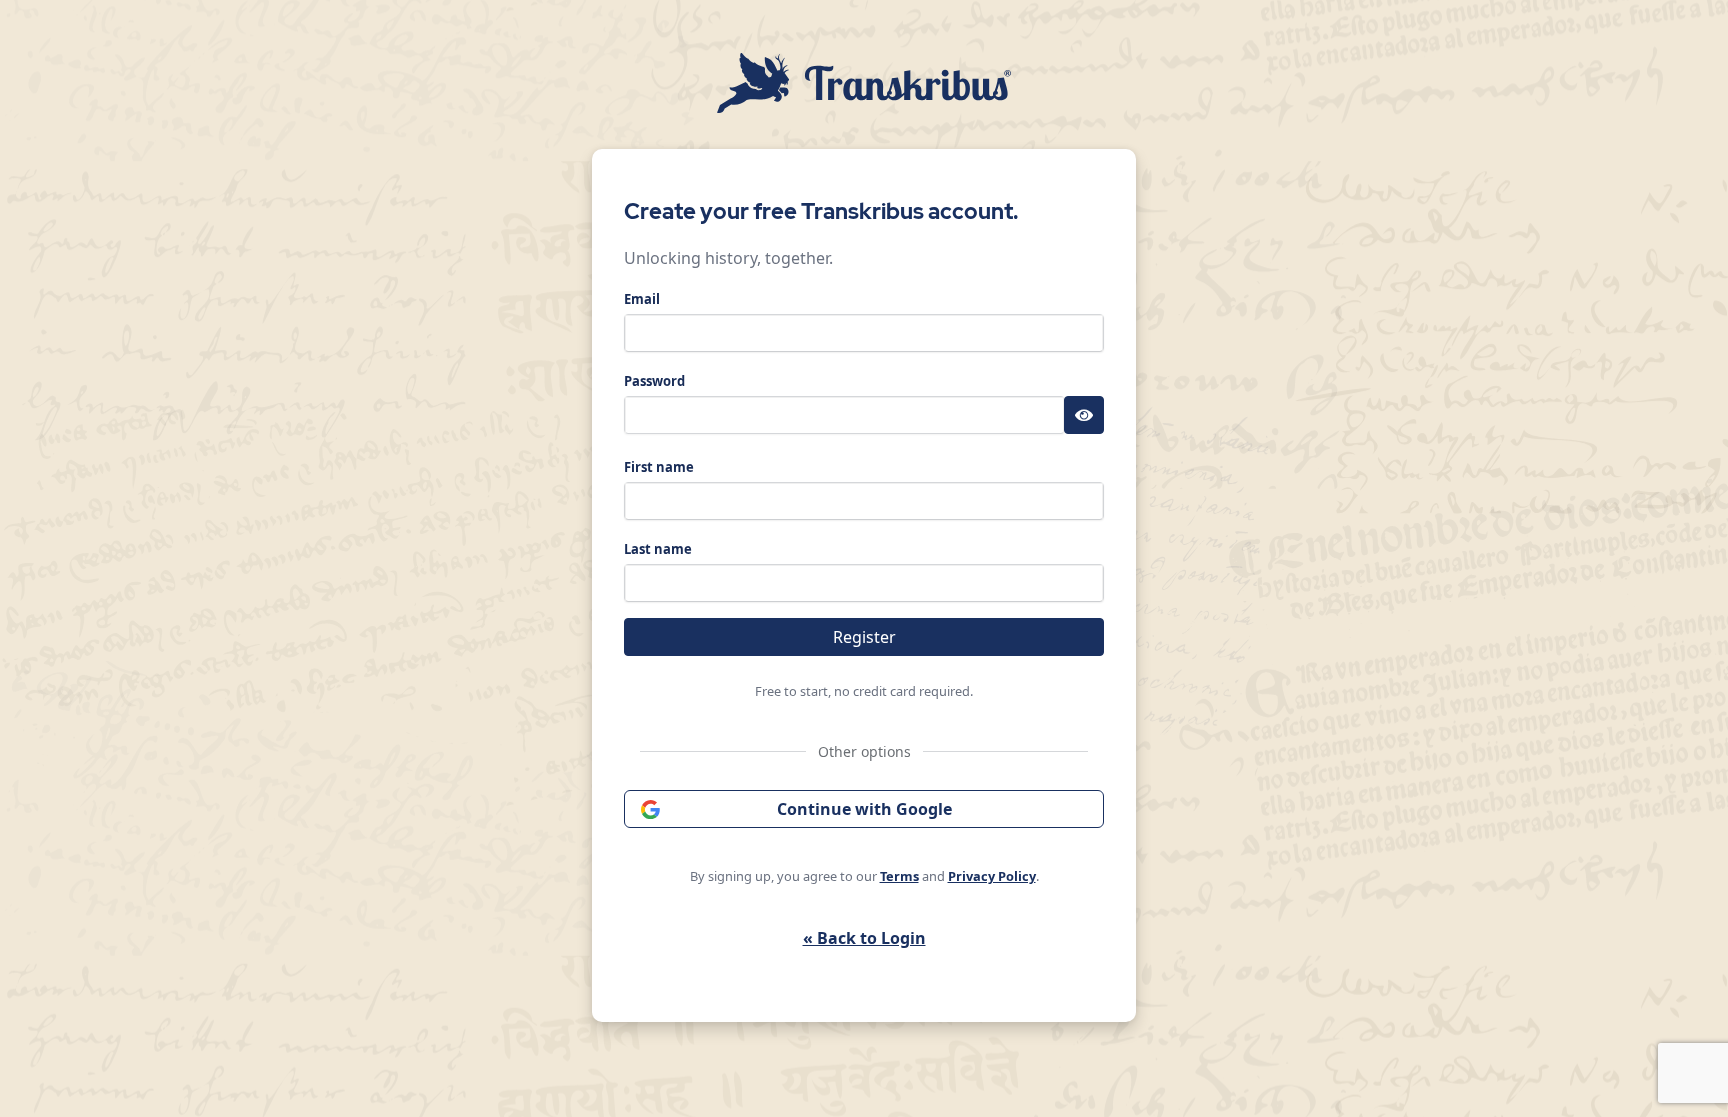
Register (864, 637)
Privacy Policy (992, 876)
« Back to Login (864, 938)
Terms (899, 876)
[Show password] (1084, 415)
